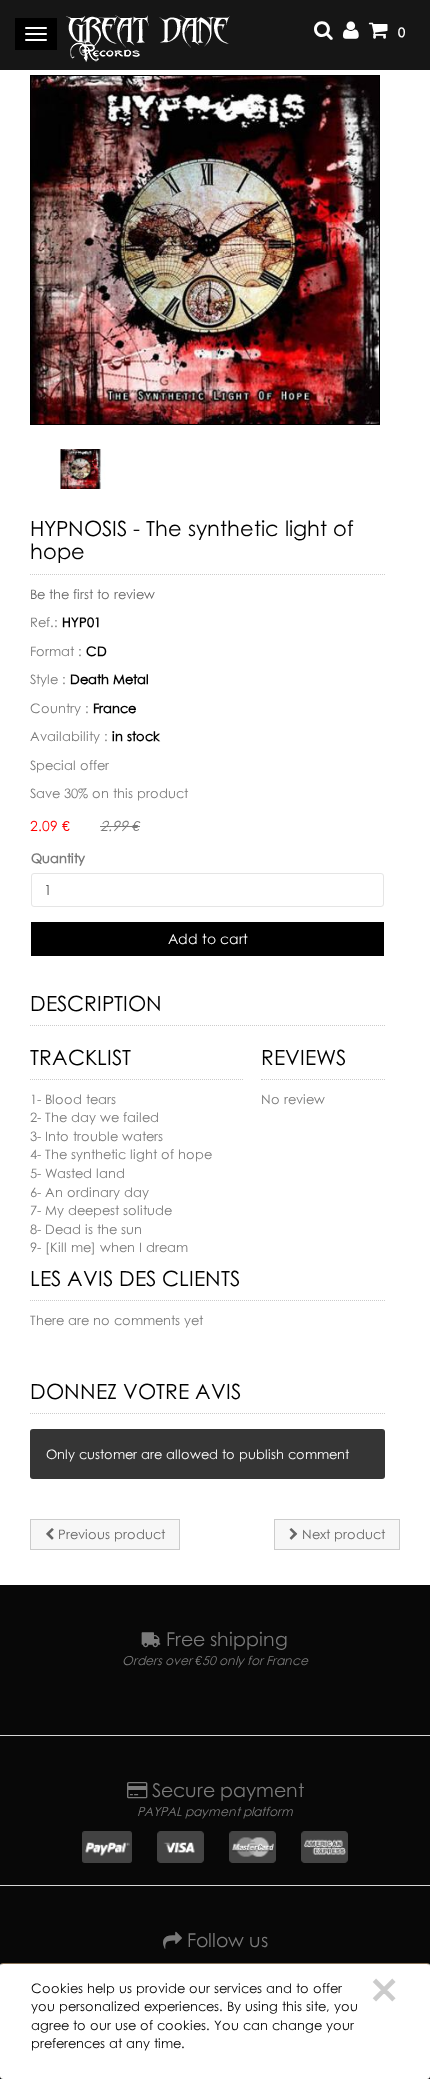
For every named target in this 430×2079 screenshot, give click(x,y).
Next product (341, 1534)
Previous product (109, 1534)
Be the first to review (92, 594)
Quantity (58, 858)
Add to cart (208, 938)
